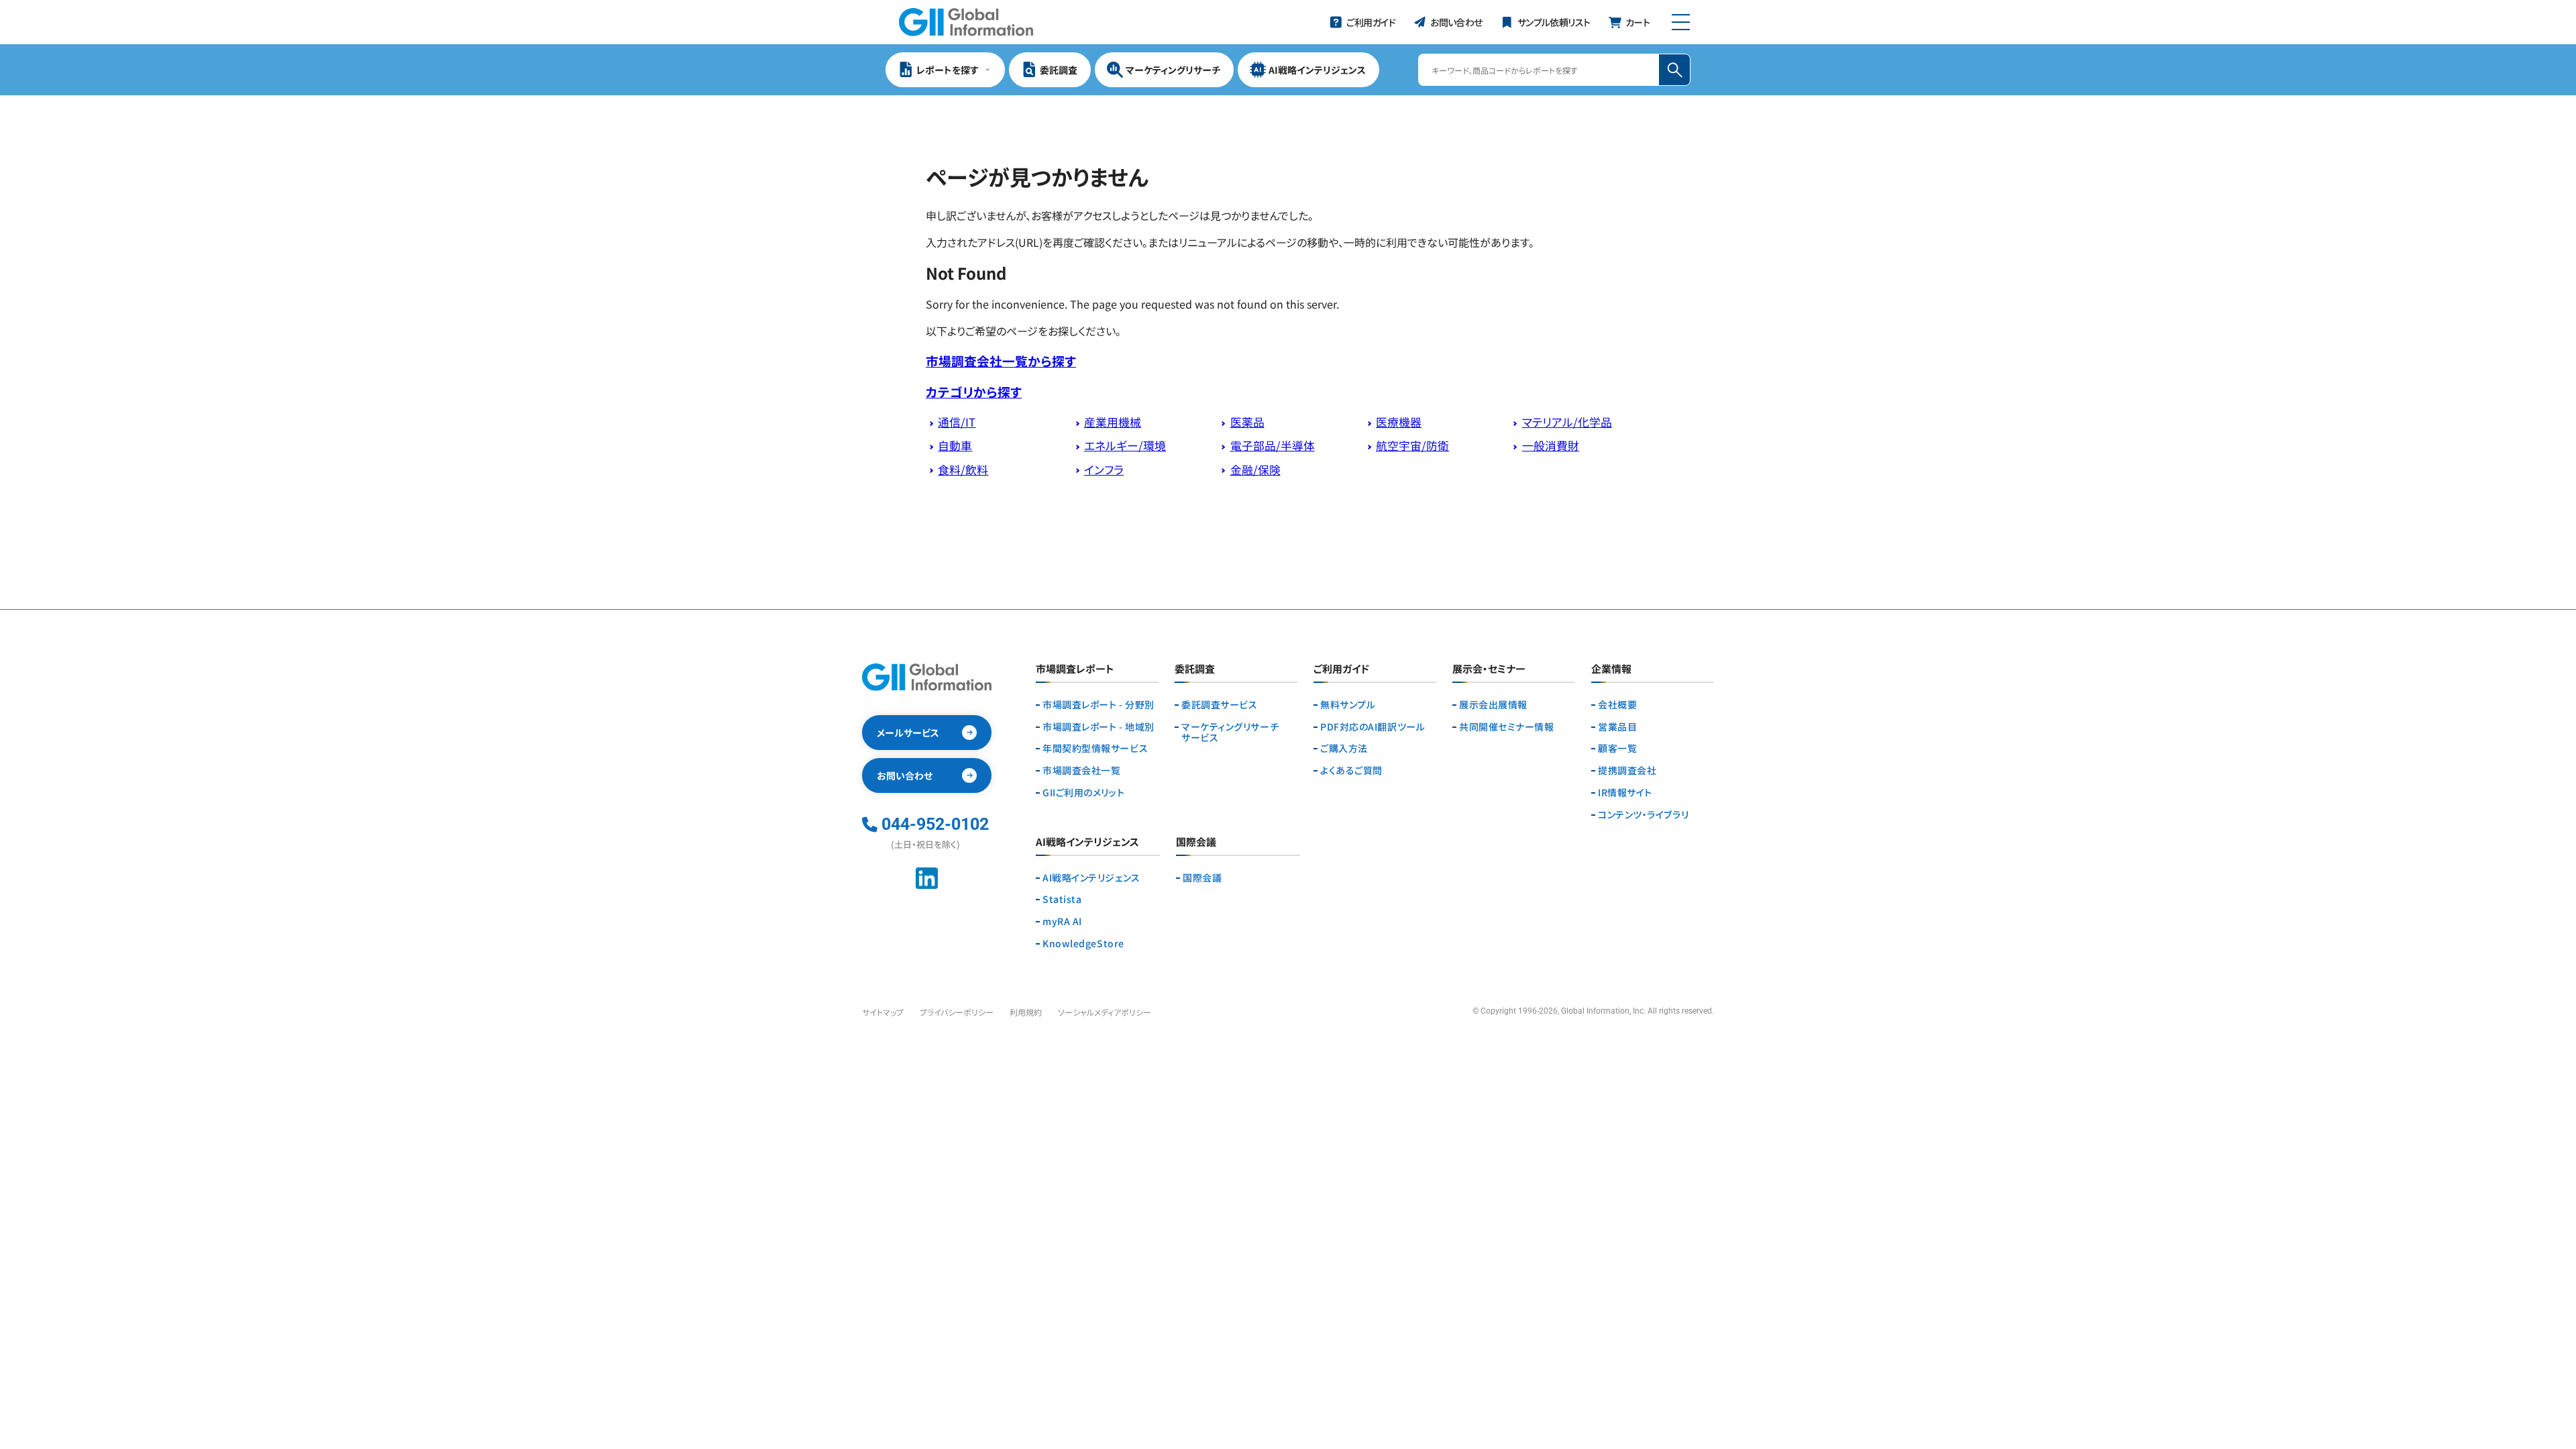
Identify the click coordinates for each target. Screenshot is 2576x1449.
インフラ (1104, 470)
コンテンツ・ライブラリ (1643, 815)
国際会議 (1202, 878)
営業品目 (1617, 727)
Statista (1062, 899)
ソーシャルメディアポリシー (1105, 1012)
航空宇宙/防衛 (1412, 445)
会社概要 (1617, 705)
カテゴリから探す (974, 391)
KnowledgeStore (1083, 944)
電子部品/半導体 (1273, 445)
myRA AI (1062, 921)
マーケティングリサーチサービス (1230, 733)
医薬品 (1247, 422)
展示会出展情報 (1493, 705)
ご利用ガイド (1341, 669)
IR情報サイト (1625, 793)
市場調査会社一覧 (1081, 770)
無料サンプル (1348, 705)
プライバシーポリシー (957, 1012)
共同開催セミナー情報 (1507, 727)
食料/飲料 (963, 470)
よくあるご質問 (1351, 770)
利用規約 (1026, 1012)
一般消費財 (1551, 445)
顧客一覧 (1617, 748)
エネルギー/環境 (1125, 445)
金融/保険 (1255, 470)
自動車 (955, 445)
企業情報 (1611, 669)
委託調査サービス (1219, 705)
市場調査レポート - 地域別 (1098, 727)
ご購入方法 (1344, 748)
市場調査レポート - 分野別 (1098, 705)
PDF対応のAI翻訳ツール (1373, 727)
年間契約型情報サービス (1095, 748)
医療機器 (1399, 422)
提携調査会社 (1627, 770)
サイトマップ (883, 1012)
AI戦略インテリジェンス (1091, 878)
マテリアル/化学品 (1567, 422)
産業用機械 (1113, 422)
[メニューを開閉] (1681, 22)
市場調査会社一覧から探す (1001, 361)
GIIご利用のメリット (1083, 793)
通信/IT (957, 422)
